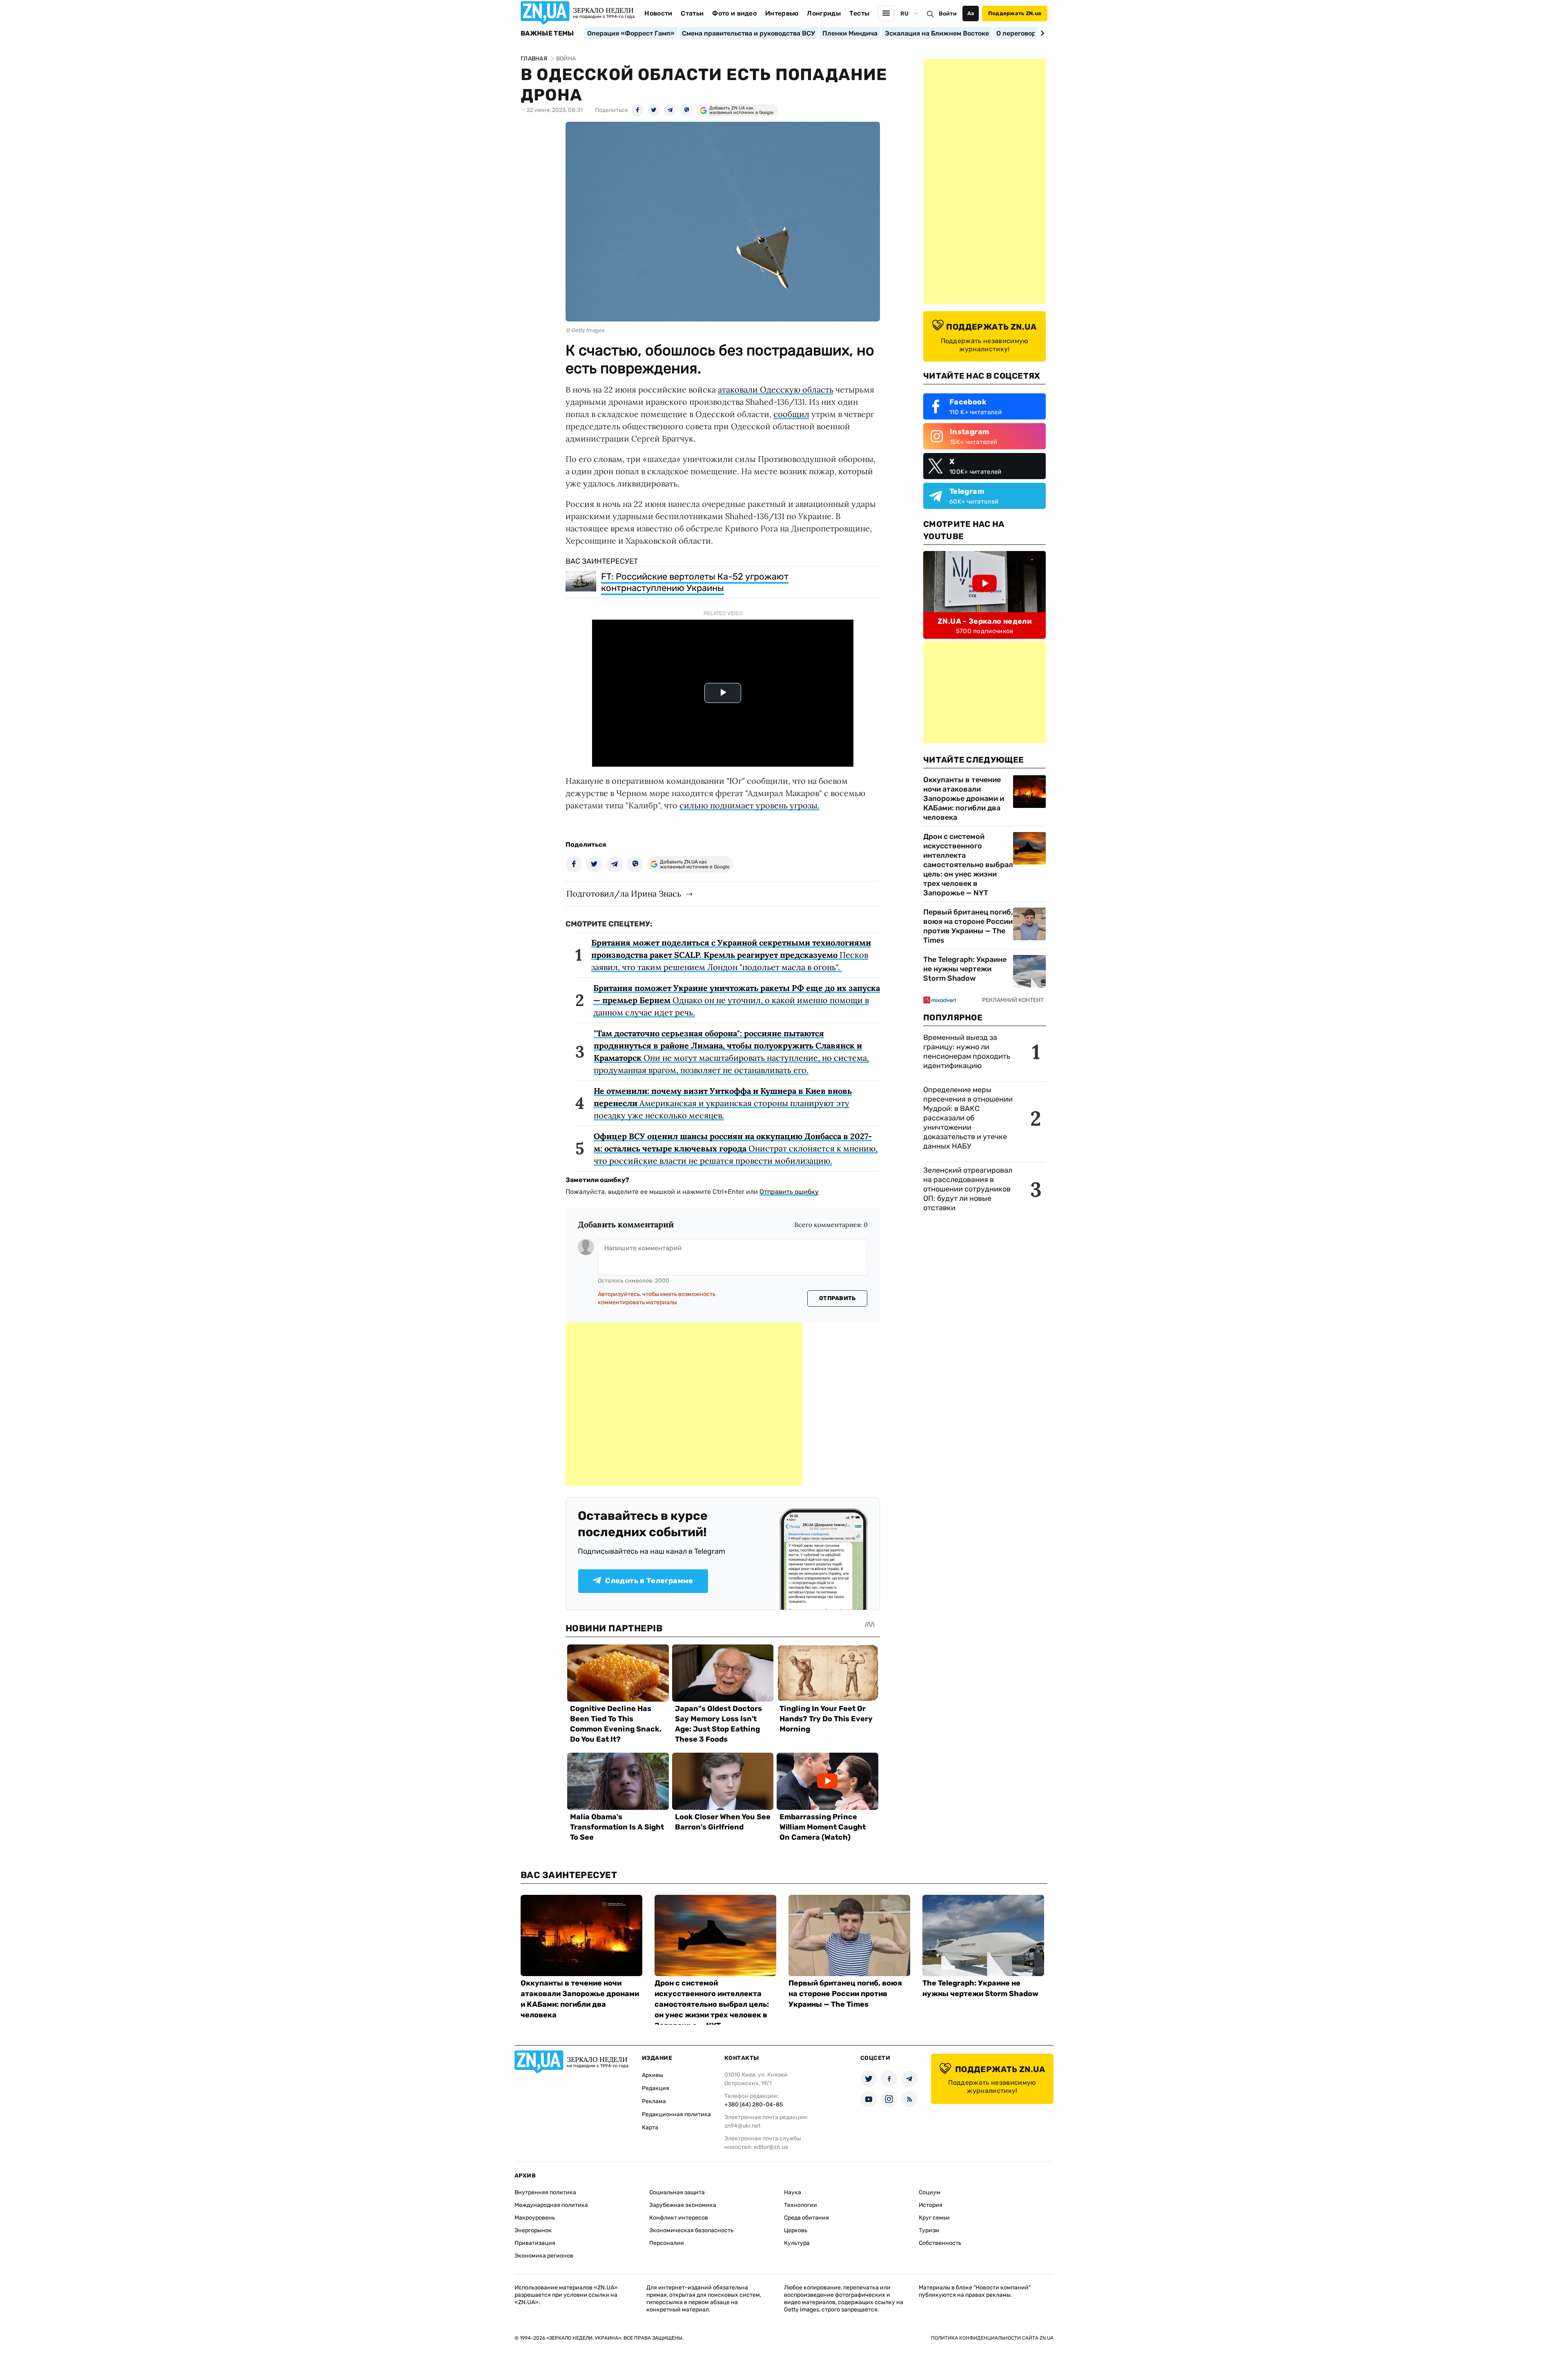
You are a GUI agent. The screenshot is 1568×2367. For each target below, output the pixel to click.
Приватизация (535, 2243)
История (931, 2205)
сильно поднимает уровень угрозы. (749, 805)
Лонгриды (824, 13)
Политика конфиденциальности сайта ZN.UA (992, 2338)
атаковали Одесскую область (776, 389)
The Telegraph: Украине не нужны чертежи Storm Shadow (965, 969)
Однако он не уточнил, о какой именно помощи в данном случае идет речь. (737, 1000)
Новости (658, 13)
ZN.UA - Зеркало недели (984, 621)
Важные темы (547, 33)
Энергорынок (533, 2230)
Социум (930, 2192)
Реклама (654, 2101)
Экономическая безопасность (691, 2230)
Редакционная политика (676, 2114)
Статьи (692, 13)
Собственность (940, 2243)
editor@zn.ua (771, 2147)
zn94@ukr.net (742, 2126)
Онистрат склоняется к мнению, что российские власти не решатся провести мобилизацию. (736, 1148)
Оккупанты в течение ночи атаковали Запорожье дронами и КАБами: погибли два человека (964, 799)
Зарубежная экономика (683, 2205)
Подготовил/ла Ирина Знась (624, 893)
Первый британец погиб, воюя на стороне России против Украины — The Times (968, 926)
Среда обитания (806, 2218)
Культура (797, 2243)
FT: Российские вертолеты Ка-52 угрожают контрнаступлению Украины (695, 582)
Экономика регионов (544, 2256)
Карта (650, 2127)
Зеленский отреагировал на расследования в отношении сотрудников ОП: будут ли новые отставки (968, 1189)
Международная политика (551, 2205)
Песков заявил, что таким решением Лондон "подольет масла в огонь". (731, 955)
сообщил (791, 414)
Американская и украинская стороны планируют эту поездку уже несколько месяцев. (723, 1103)
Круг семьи (934, 2218)
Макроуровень (535, 2218)
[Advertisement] (684, 1404)
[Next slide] (1041, 33)
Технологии (801, 2205)
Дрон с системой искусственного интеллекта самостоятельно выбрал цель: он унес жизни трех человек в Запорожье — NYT (968, 865)
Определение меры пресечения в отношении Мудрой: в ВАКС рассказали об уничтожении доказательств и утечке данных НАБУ (968, 1118)
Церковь (796, 2230)
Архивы (653, 2075)
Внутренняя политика (545, 2192)
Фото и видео (734, 13)
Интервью (782, 13)
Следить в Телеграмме (649, 1581)
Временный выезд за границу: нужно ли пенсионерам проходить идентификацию (967, 1052)
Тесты (860, 13)
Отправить (837, 1298)
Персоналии (667, 2243)
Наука (793, 2192)
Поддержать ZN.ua (1015, 13)
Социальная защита (677, 2192)
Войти (948, 14)
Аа (971, 13)
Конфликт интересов (679, 2218)
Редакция (656, 2088)
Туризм (929, 2230)
